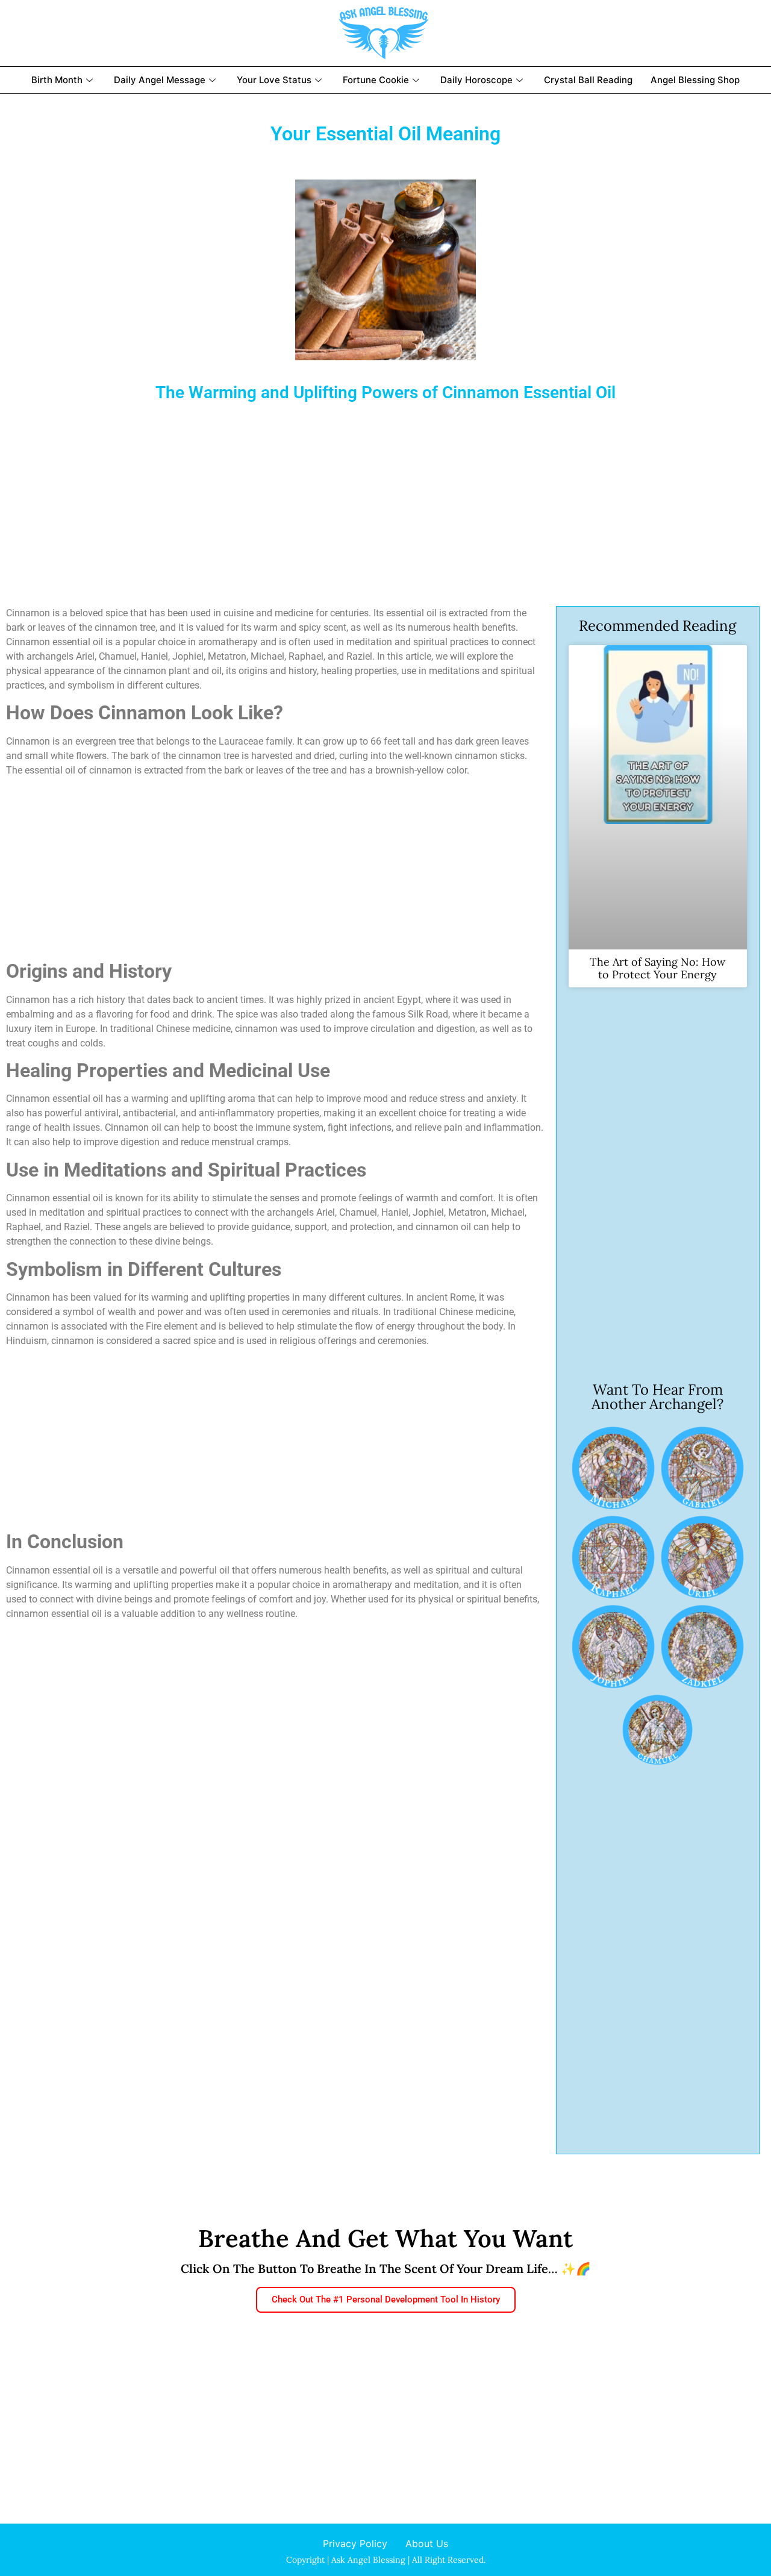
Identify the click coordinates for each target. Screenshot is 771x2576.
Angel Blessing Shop (695, 80)
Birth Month (57, 80)
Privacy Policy (355, 2543)
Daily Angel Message (160, 80)
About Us (427, 2543)
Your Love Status (274, 80)
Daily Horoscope (476, 80)
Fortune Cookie (376, 80)
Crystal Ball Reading (588, 80)
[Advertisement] (367, 498)
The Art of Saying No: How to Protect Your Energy (657, 968)
